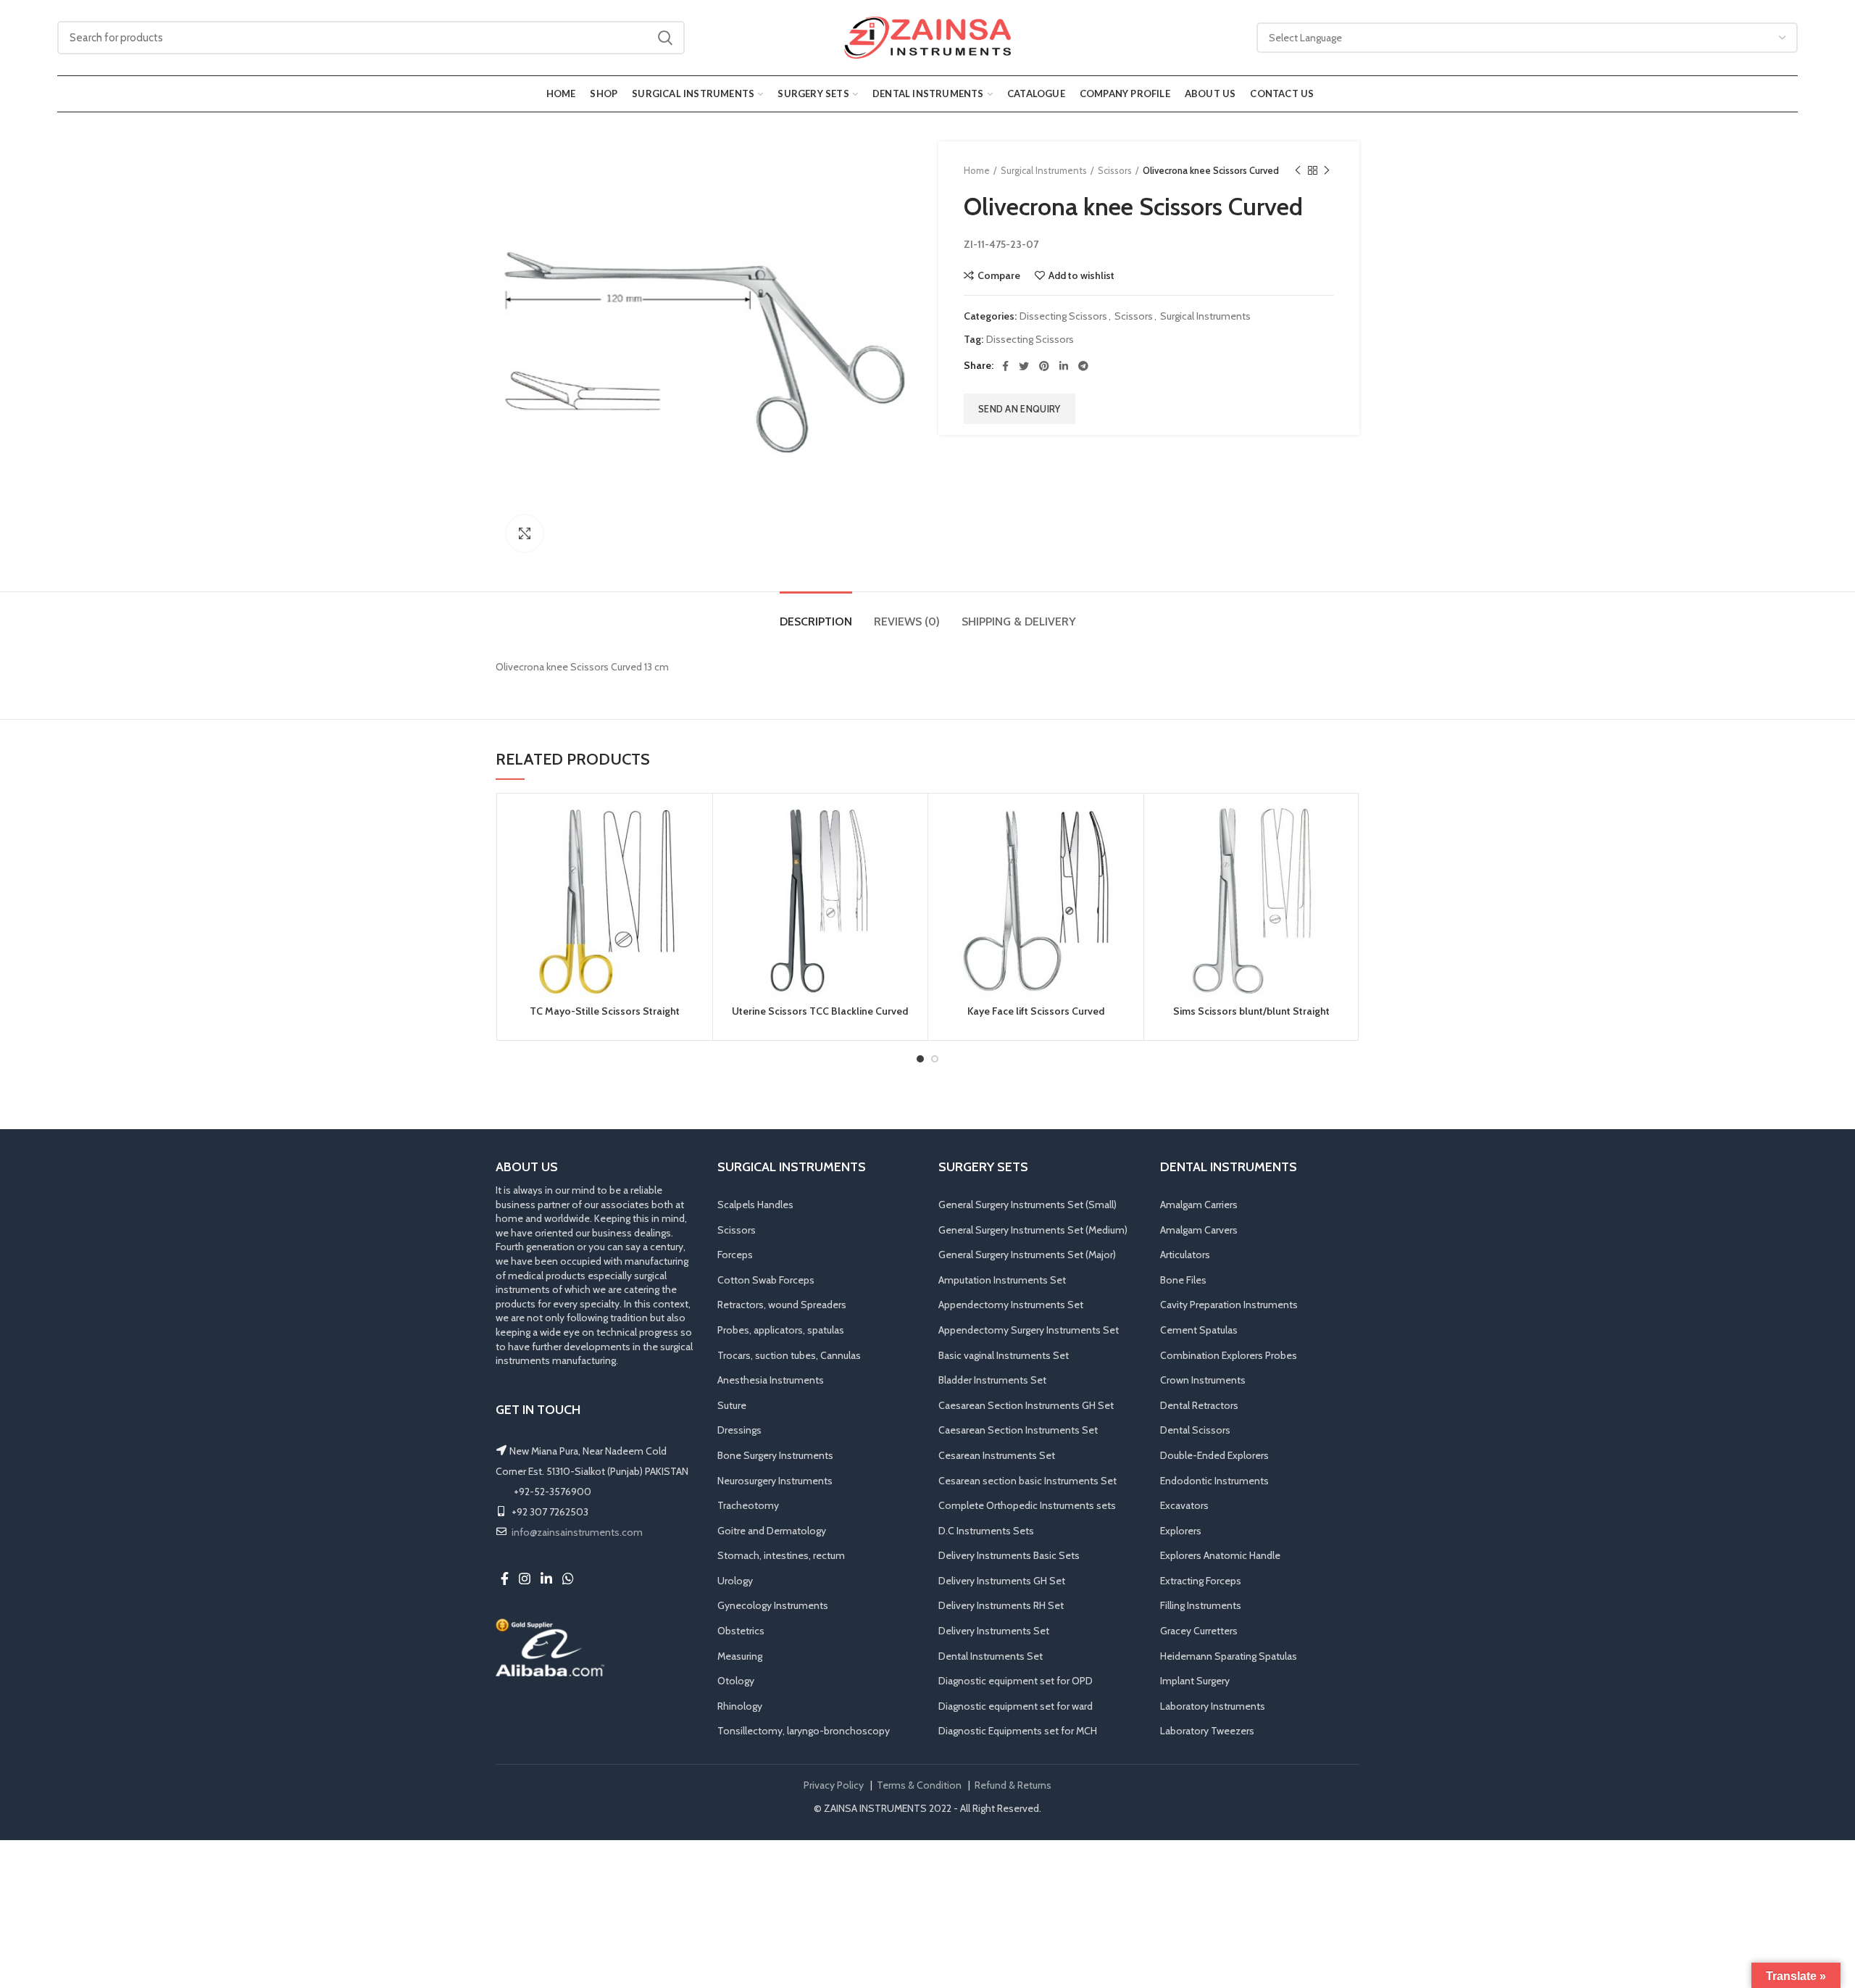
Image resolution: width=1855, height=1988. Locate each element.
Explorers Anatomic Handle (1220, 1555)
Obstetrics (741, 1631)
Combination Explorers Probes (1229, 1355)
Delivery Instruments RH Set (1001, 1605)
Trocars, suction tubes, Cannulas (789, 1355)
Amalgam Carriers (1199, 1205)
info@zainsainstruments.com (577, 1532)
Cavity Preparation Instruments (1229, 1305)
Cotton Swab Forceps (766, 1280)
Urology (735, 1581)
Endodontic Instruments (1214, 1481)
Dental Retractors (1199, 1405)
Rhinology (740, 1706)
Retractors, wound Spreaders (782, 1305)
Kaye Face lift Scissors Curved (1036, 1011)
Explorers (1181, 1531)
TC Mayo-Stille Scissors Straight (605, 1011)
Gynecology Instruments (773, 1605)
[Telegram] (1083, 366)
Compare (999, 275)
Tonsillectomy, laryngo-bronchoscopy (804, 1731)
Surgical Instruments (1044, 170)
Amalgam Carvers (1199, 1230)
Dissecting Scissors (1063, 316)
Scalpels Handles (755, 1205)
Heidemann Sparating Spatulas (1229, 1656)
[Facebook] (1005, 366)
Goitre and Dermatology (772, 1531)
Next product (1327, 170)
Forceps (735, 1255)
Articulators (1185, 1255)
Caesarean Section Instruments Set (1018, 1430)
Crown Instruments (1203, 1380)
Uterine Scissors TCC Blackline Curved (820, 1011)
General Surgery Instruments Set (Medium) (1033, 1230)
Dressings (739, 1430)
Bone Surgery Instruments (775, 1455)
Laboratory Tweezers (1207, 1731)
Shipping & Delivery (1019, 621)
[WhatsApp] (568, 1579)
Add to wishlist (1081, 275)
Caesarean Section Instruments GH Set (1026, 1405)
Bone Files (1183, 1280)
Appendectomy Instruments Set (1011, 1305)
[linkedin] (1064, 366)
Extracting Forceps (1201, 1581)
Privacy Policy (834, 1785)
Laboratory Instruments (1213, 1706)
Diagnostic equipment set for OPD (1016, 1681)
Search (665, 38)
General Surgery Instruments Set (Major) (1027, 1255)
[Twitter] (1024, 366)
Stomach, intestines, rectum (781, 1555)
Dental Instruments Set (991, 1656)
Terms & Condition (919, 1785)
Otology (736, 1681)
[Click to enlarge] (525, 533)
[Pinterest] (1044, 366)
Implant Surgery (1195, 1681)
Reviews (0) (907, 621)
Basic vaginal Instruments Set (1004, 1355)
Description (816, 621)
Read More (691, 861)
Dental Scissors (1195, 1430)
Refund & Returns (1013, 1785)
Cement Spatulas (1199, 1330)
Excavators (1184, 1505)
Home (977, 170)
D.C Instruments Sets (986, 1531)
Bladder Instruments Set (992, 1380)
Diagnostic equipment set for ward (1016, 1706)
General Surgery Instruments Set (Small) (1027, 1205)
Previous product (1298, 170)
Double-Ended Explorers (1214, 1455)
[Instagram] (525, 1579)
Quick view (691, 893)
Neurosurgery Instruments (775, 1481)
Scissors (1115, 170)
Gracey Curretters (1199, 1631)
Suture (732, 1405)
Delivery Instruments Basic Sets (1009, 1555)
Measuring (740, 1656)
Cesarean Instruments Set (997, 1455)
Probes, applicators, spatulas (781, 1330)
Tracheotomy (748, 1505)
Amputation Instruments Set (1002, 1280)
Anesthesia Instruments (771, 1380)
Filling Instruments (1201, 1605)
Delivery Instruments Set (994, 1631)
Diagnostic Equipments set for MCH (1018, 1731)
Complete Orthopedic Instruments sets (1027, 1505)
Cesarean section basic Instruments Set (1027, 1481)
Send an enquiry (1020, 409)
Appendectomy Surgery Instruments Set (1029, 1330)
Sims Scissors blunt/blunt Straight (1251, 1011)
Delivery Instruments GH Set (1002, 1581)
